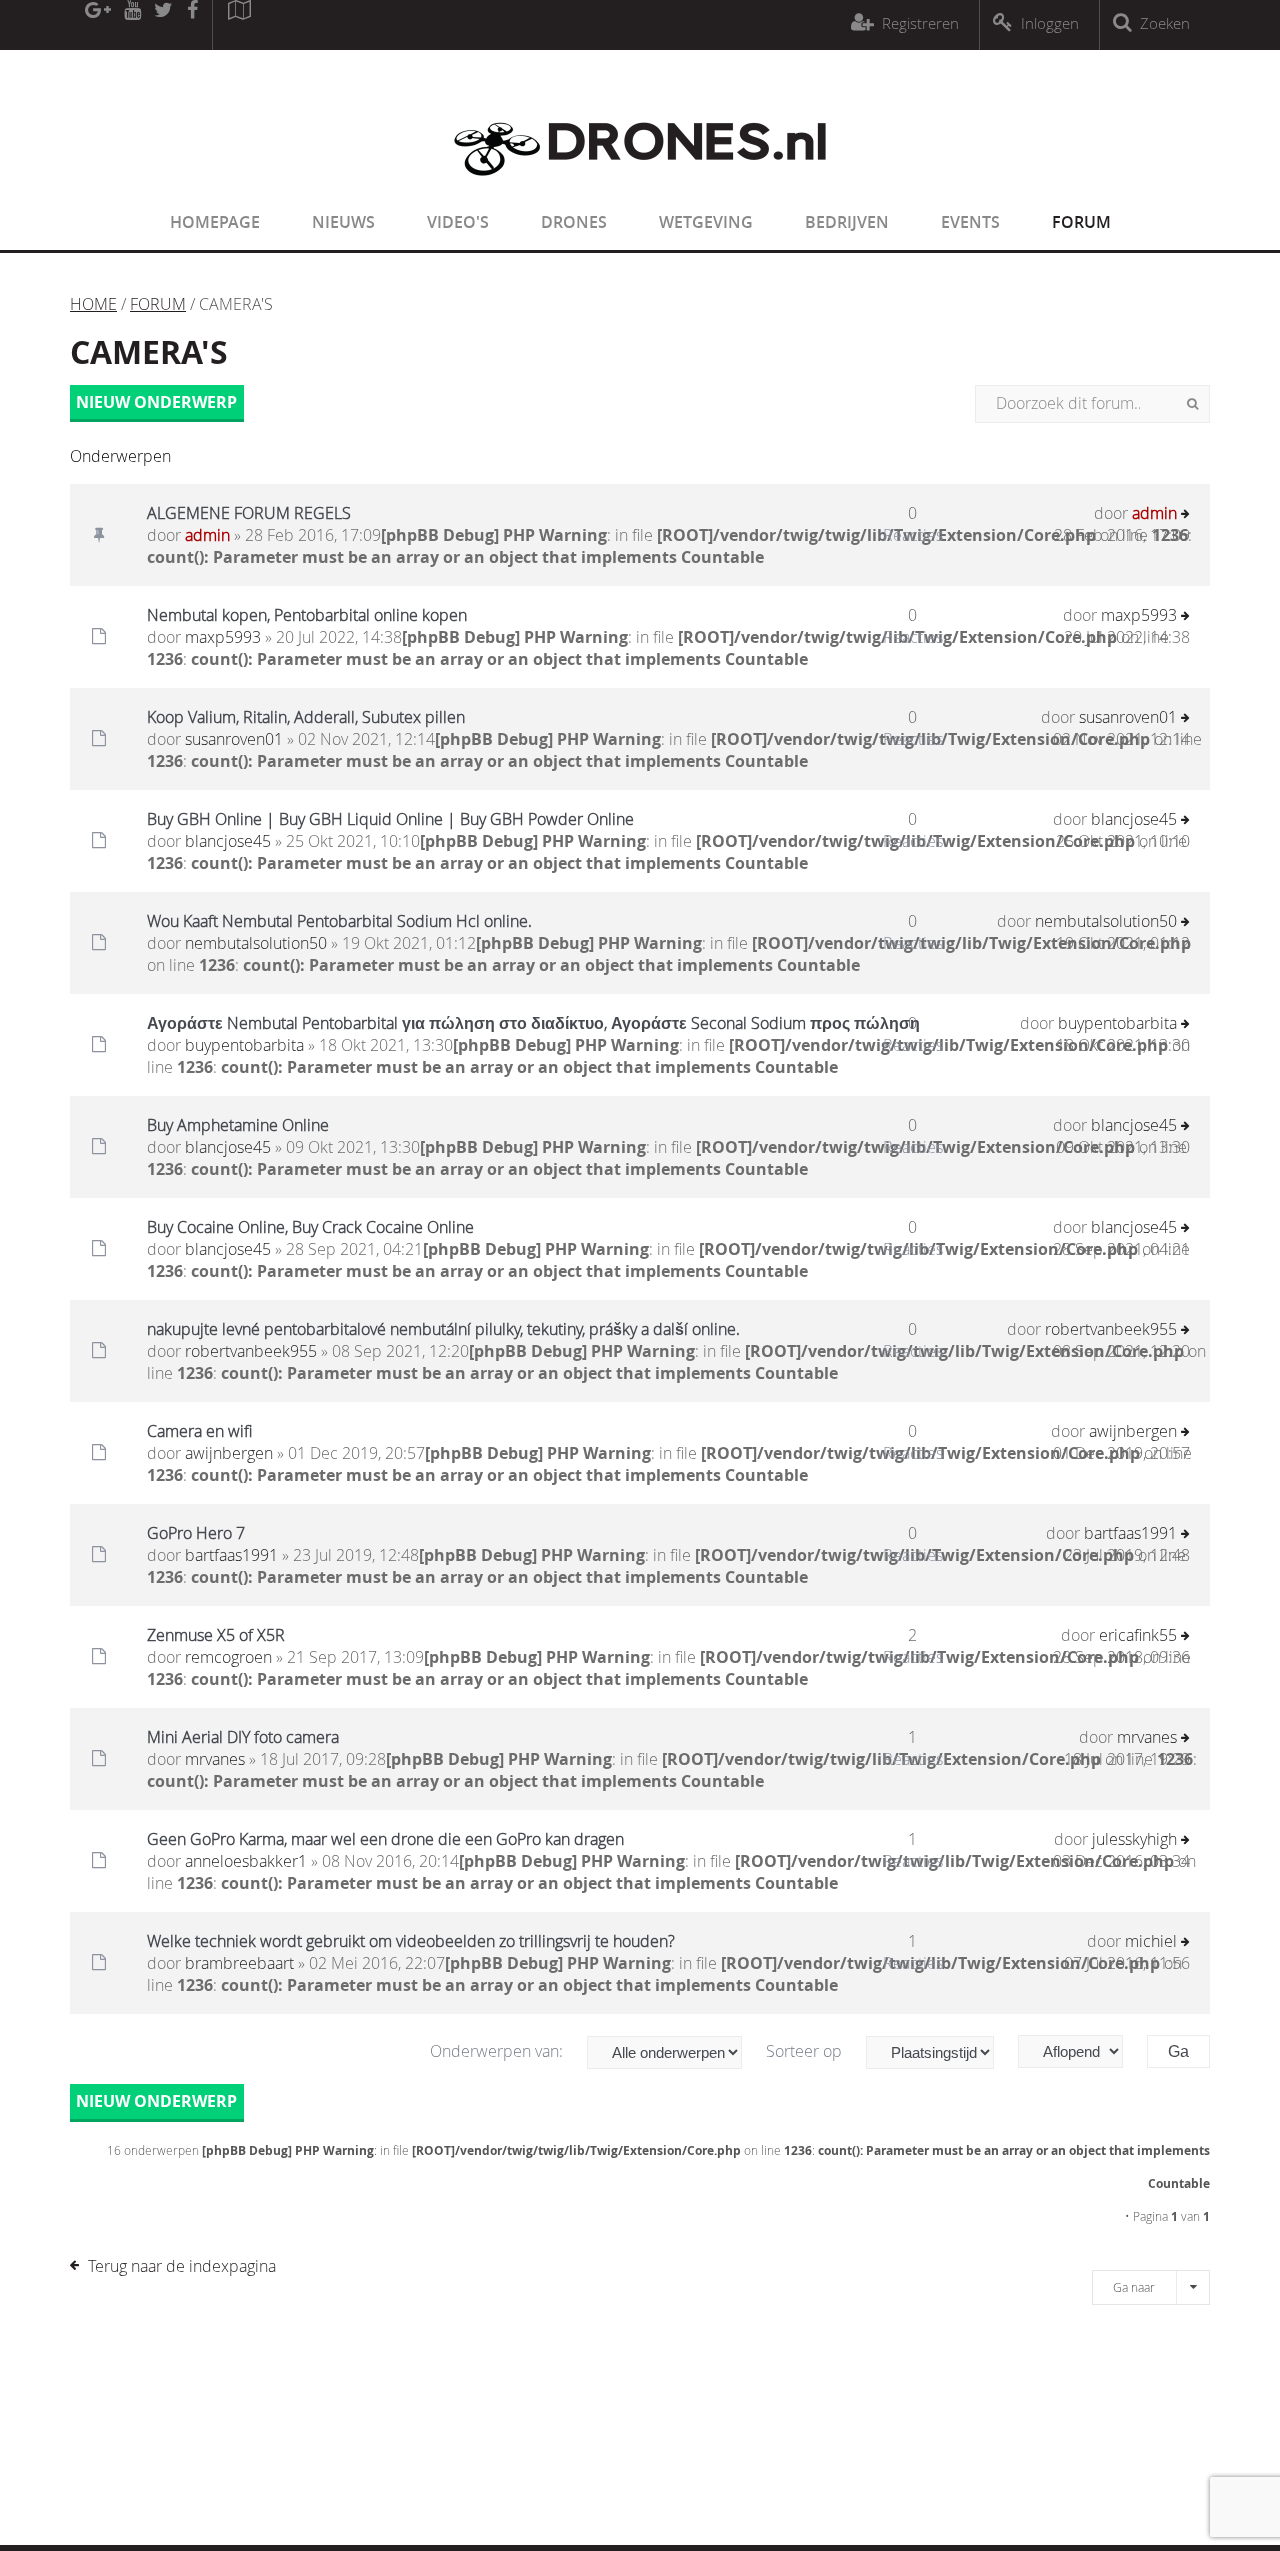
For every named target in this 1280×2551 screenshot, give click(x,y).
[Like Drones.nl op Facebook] (192, 25)
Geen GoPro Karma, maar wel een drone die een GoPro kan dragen (385, 1839)
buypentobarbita (244, 1045)
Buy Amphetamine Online (238, 1125)
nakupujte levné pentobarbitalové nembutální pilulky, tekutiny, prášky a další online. (443, 1329)
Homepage (215, 222)
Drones (574, 222)
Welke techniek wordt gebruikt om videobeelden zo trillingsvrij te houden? (411, 1941)
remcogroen (228, 1657)
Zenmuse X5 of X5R (216, 1635)
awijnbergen (229, 1453)
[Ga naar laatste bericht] (1185, 515)
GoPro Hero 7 (196, 1533)
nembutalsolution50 (256, 943)
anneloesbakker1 (246, 1861)
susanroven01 (234, 739)
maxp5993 (223, 637)
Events (970, 222)
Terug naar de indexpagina (182, 2266)
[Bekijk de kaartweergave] (239, 25)
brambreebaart (239, 1963)
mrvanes (215, 1759)
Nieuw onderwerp (156, 402)
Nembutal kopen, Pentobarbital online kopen (307, 615)
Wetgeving (706, 222)
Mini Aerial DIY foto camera (243, 1737)
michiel (1151, 1941)
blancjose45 (228, 841)
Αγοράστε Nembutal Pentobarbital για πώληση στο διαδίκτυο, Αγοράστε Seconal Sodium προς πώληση (533, 1023)
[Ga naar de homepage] (640, 188)
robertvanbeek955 (251, 1351)
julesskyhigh (1134, 1839)
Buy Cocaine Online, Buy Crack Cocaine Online (310, 1227)
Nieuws (343, 222)
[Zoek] (1192, 404)
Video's (458, 222)
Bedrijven (847, 222)
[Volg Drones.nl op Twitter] (164, 25)
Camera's (149, 352)
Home (93, 304)
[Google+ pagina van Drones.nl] (97, 25)
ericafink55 (1138, 1635)
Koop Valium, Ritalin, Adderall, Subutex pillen (306, 717)
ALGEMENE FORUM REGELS (249, 513)
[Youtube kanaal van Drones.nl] (132, 25)
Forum (1081, 222)
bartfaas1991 (231, 1555)
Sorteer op (806, 2051)
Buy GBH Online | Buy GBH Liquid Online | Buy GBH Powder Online (390, 819)
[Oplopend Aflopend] (1080, 2051)
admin (207, 535)
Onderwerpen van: (498, 2051)
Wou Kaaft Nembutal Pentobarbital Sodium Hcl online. (339, 921)
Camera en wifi (199, 1431)
